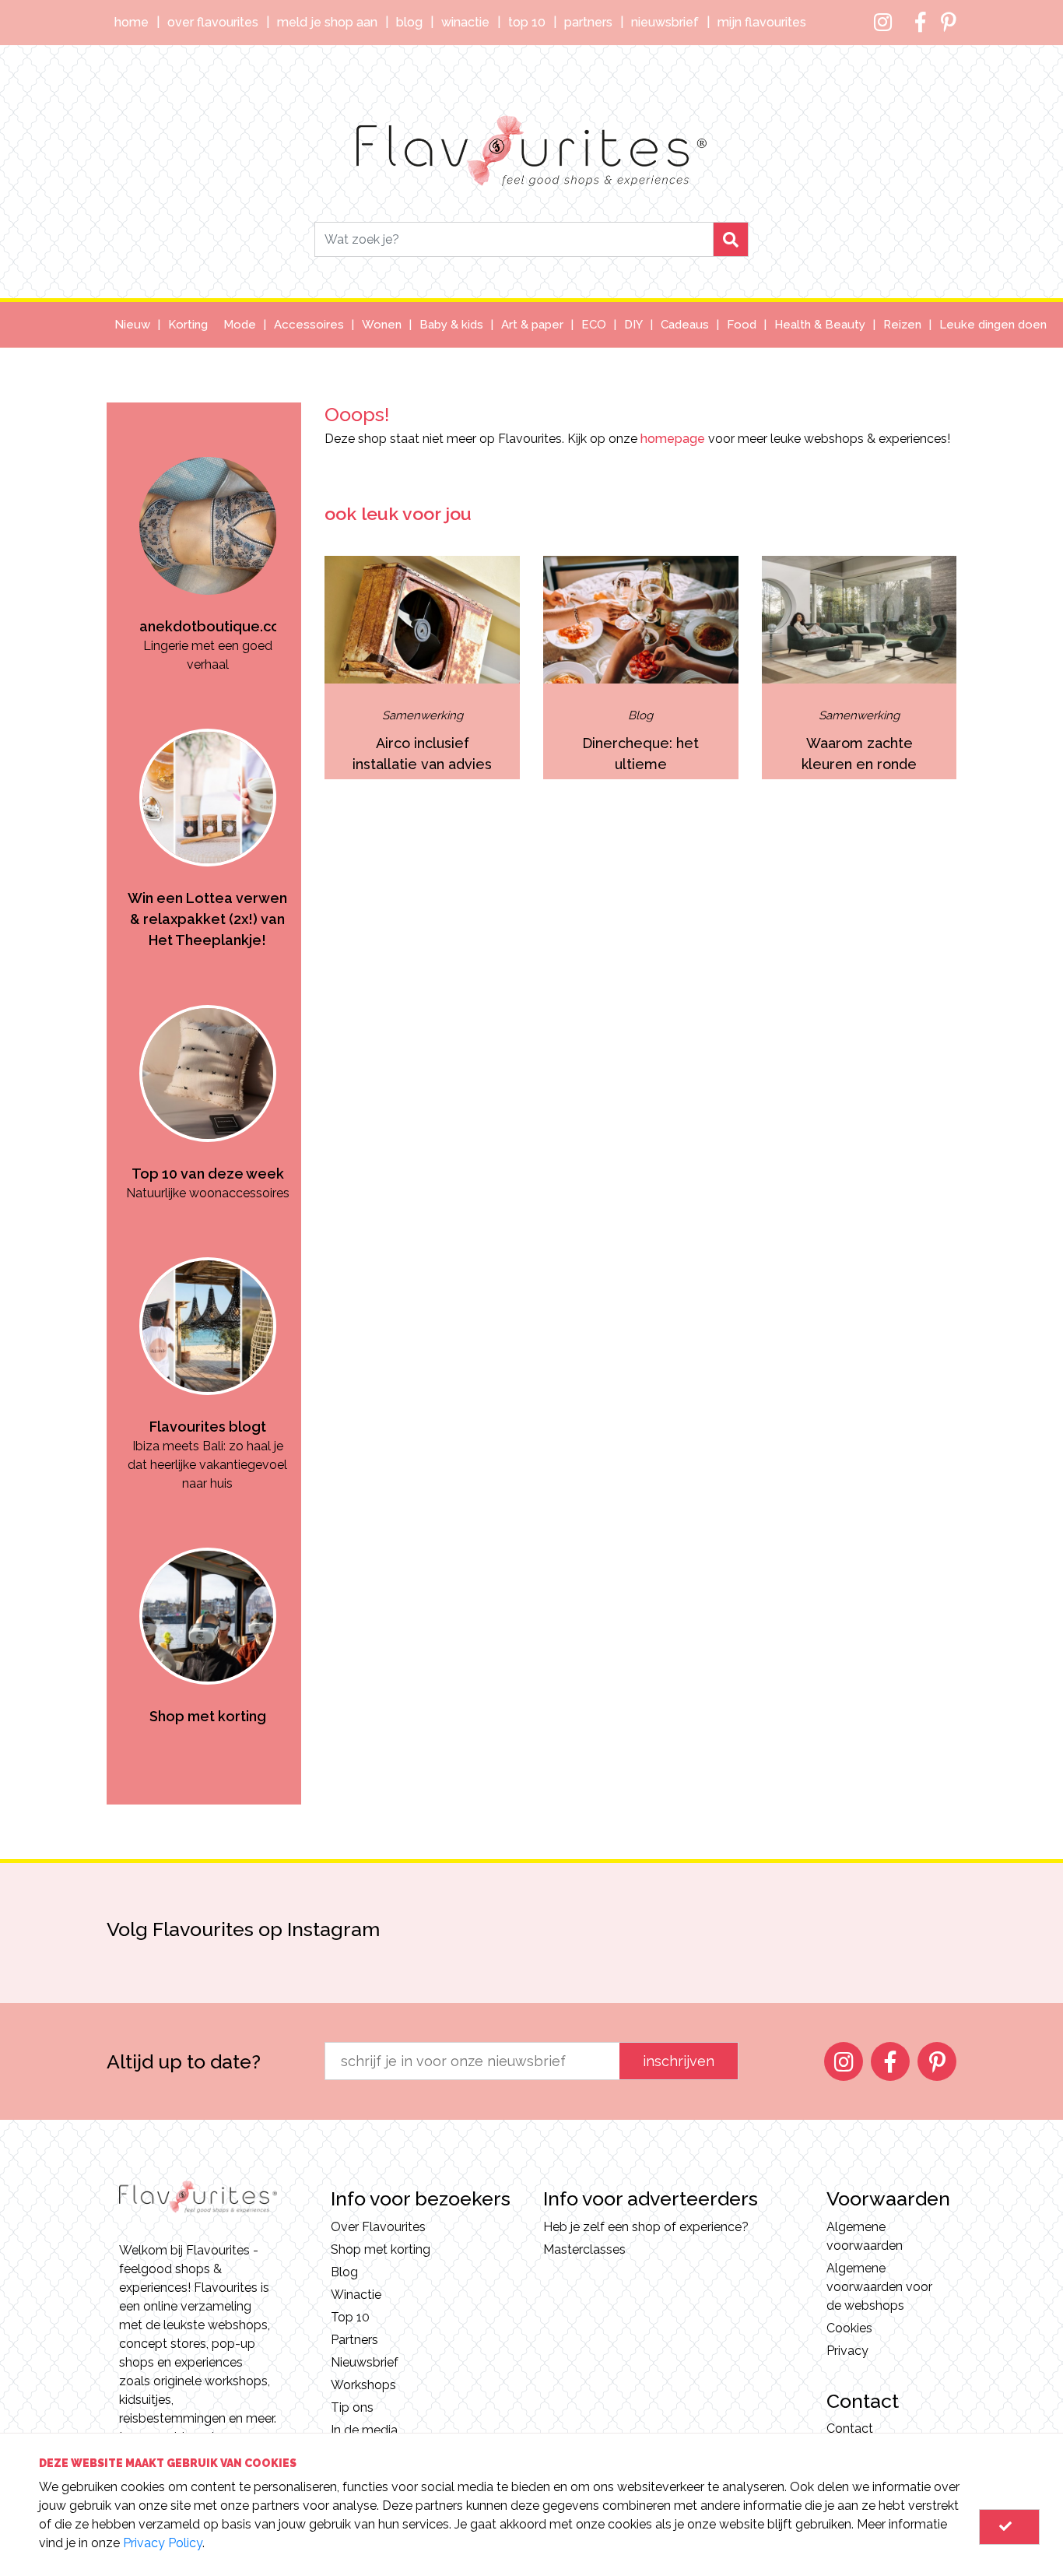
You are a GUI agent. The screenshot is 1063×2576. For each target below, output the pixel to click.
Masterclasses (584, 2249)
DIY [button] (633, 325)
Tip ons (352, 2407)
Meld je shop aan (327, 22)
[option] (208, 538)
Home (132, 22)
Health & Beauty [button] (820, 325)
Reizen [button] (902, 325)
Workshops (363, 2385)
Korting (188, 325)
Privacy (847, 2351)
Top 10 (527, 22)
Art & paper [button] (532, 325)
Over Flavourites (213, 22)
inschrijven (679, 2061)
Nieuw (132, 325)
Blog (409, 22)
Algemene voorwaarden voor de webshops (879, 2287)
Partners (588, 22)
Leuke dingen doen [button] (993, 325)
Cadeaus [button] (685, 325)
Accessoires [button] (309, 325)
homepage (673, 439)
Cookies (849, 2328)
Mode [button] (240, 325)
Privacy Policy (163, 2543)
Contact (850, 2428)
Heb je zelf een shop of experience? (646, 2227)
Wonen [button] (382, 325)
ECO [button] (594, 325)
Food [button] (742, 325)
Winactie (465, 22)
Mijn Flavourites (762, 22)
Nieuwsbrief (665, 22)
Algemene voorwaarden (865, 2236)
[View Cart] (1009, 2527)
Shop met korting (381, 2249)
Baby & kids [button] (451, 325)
